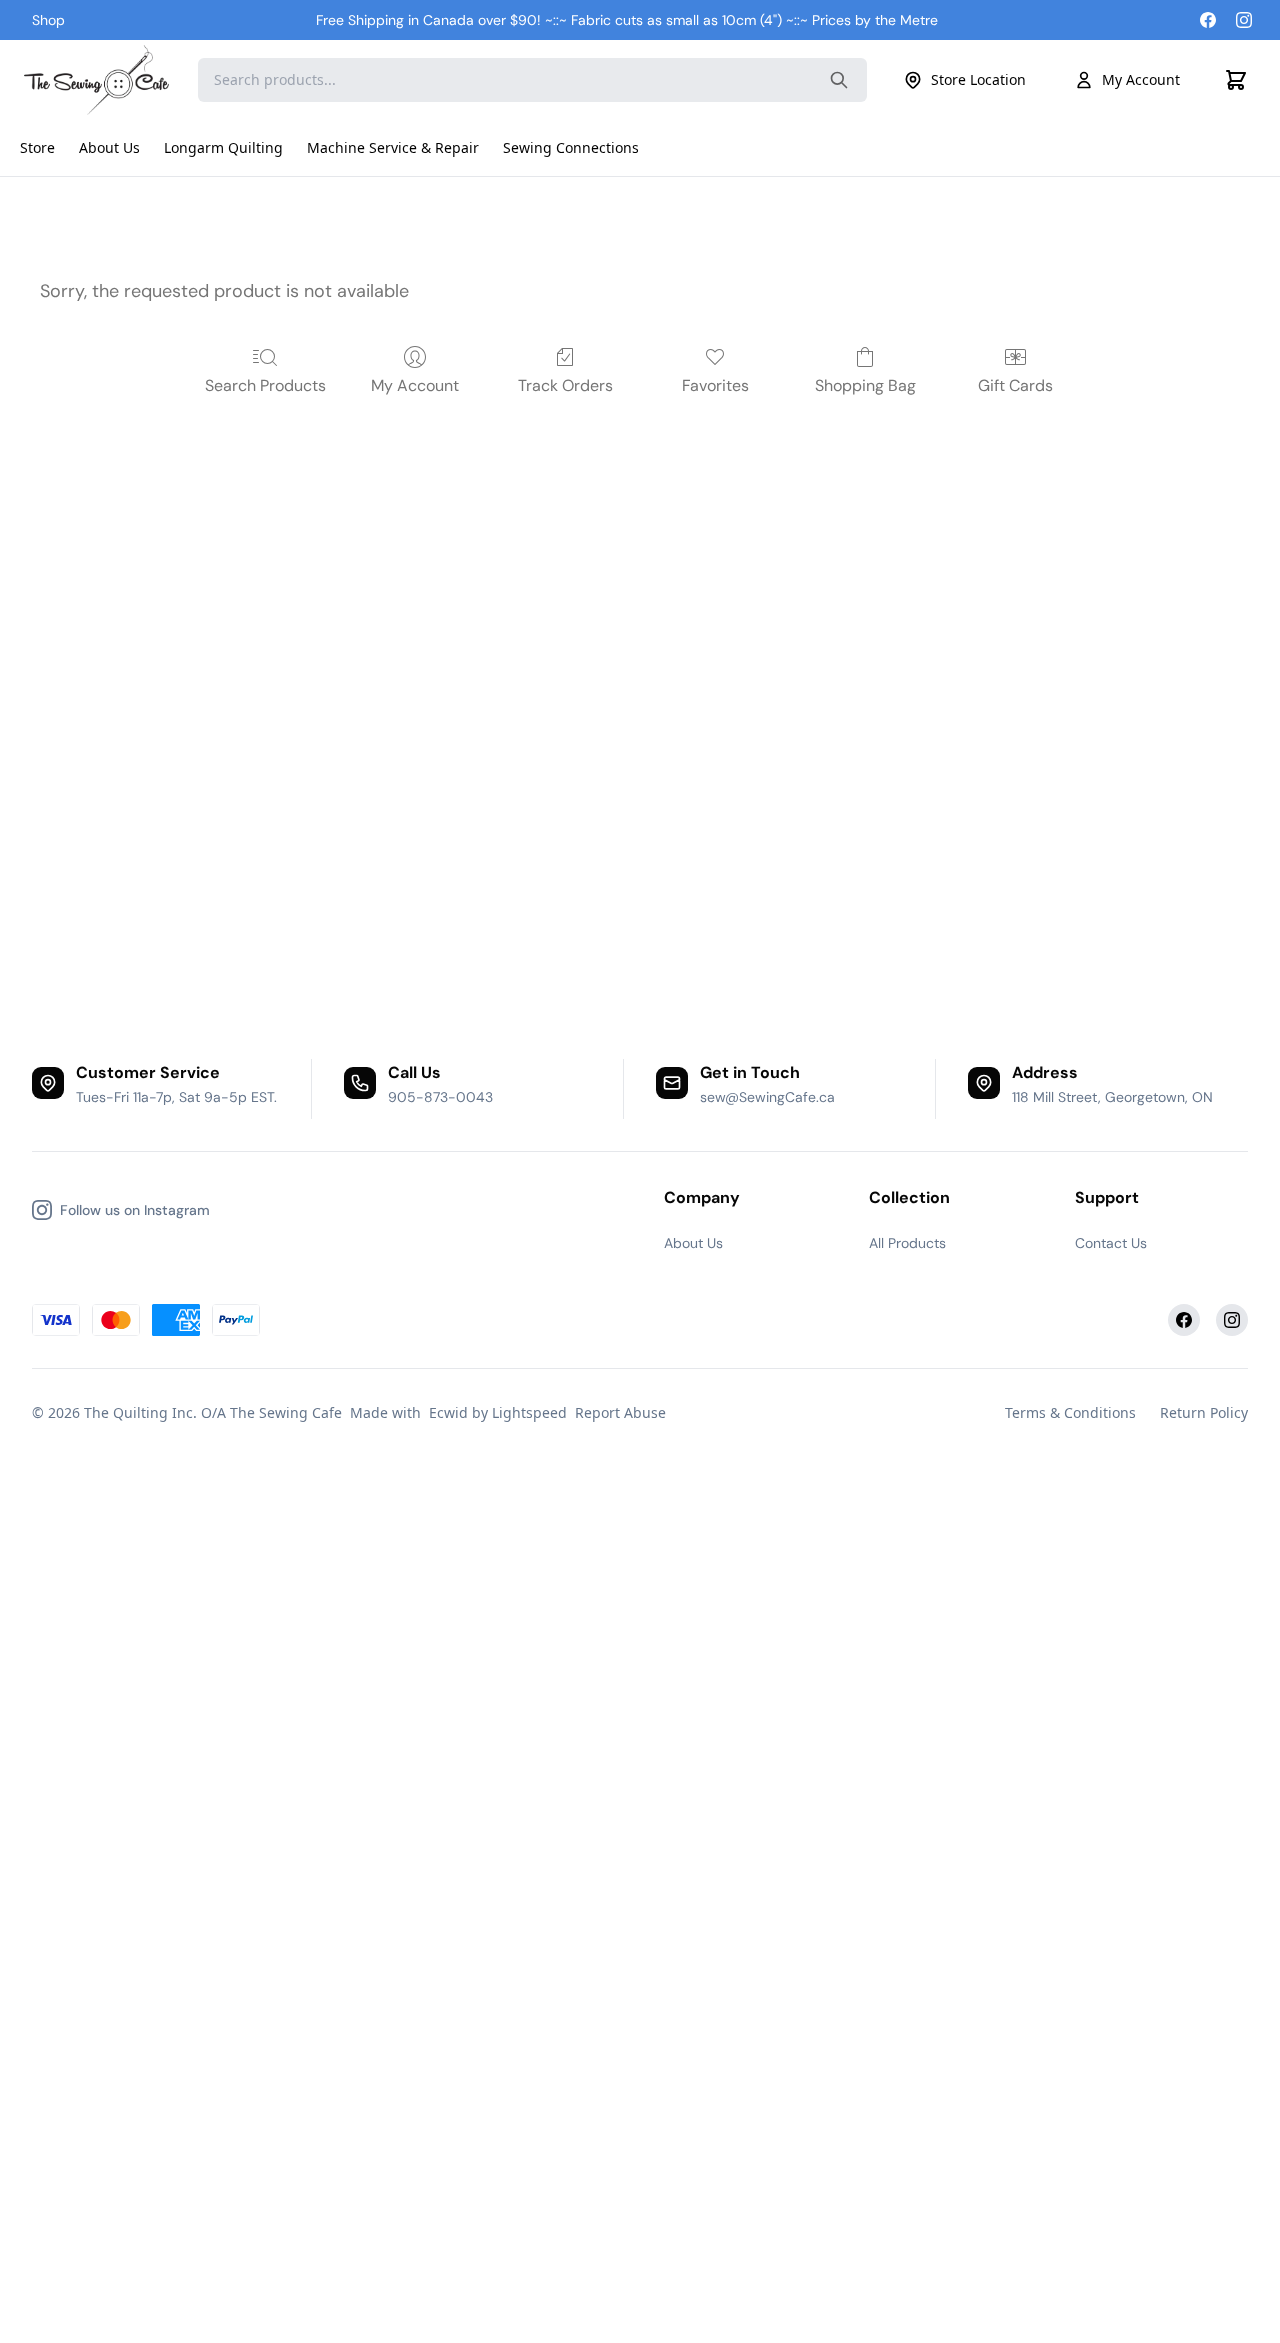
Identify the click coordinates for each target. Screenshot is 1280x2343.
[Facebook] (1208, 20)
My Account (1141, 79)
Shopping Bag (865, 385)
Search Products (265, 385)
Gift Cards (1015, 385)
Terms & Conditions (1070, 1412)
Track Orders (565, 385)
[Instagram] (1244, 20)
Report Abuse (620, 1412)
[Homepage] (99, 80)
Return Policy (1204, 1412)
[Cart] (1236, 80)
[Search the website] (839, 80)
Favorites (715, 385)
